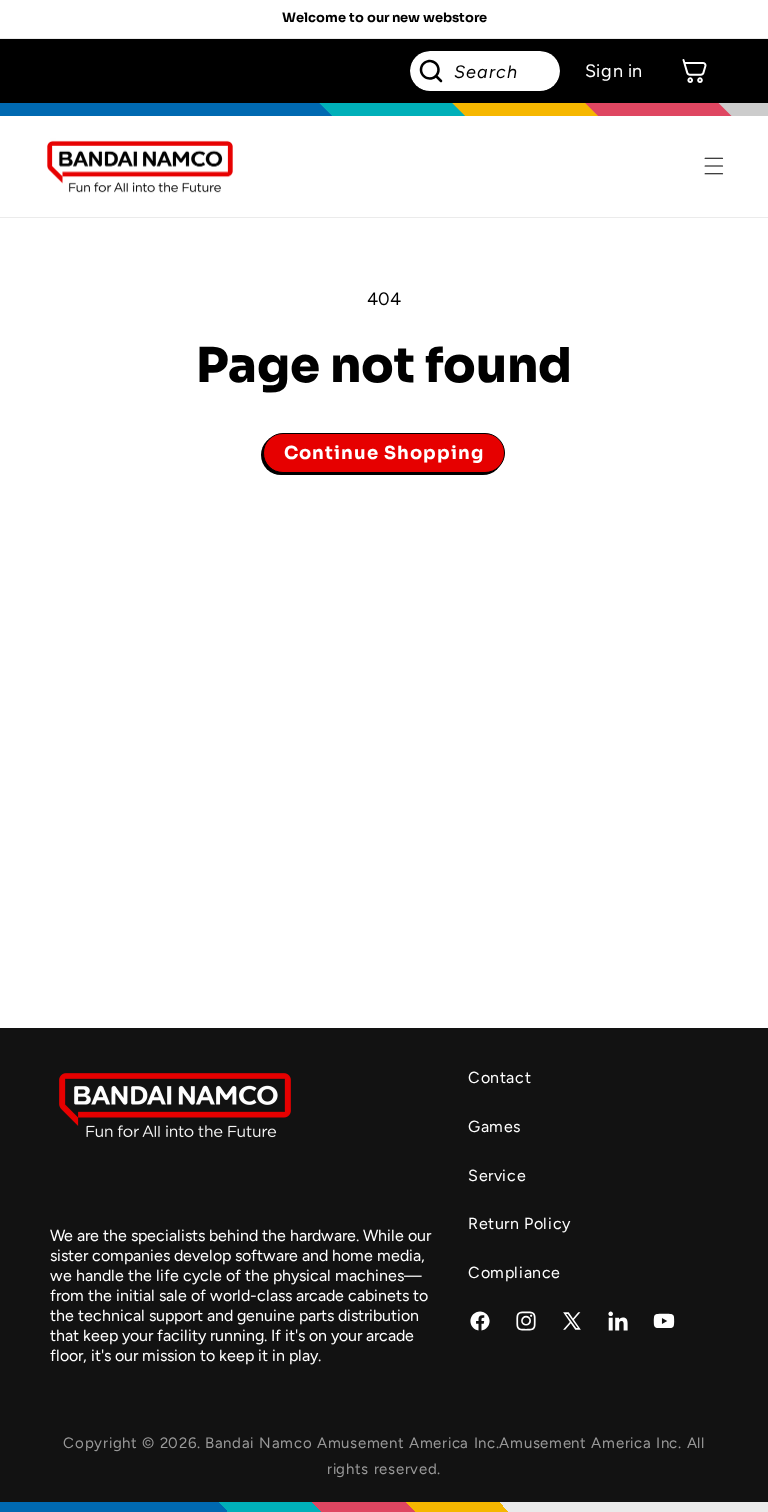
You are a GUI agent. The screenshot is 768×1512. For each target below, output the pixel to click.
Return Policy (519, 1223)
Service (497, 1175)
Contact (499, 1077)
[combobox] (485, 71)
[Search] (431, 71)
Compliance (514, 1272)
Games (494, 1126)
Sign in (614, 71)
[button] (714, 166)
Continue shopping (384, 453)
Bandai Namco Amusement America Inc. (352, 1443)
